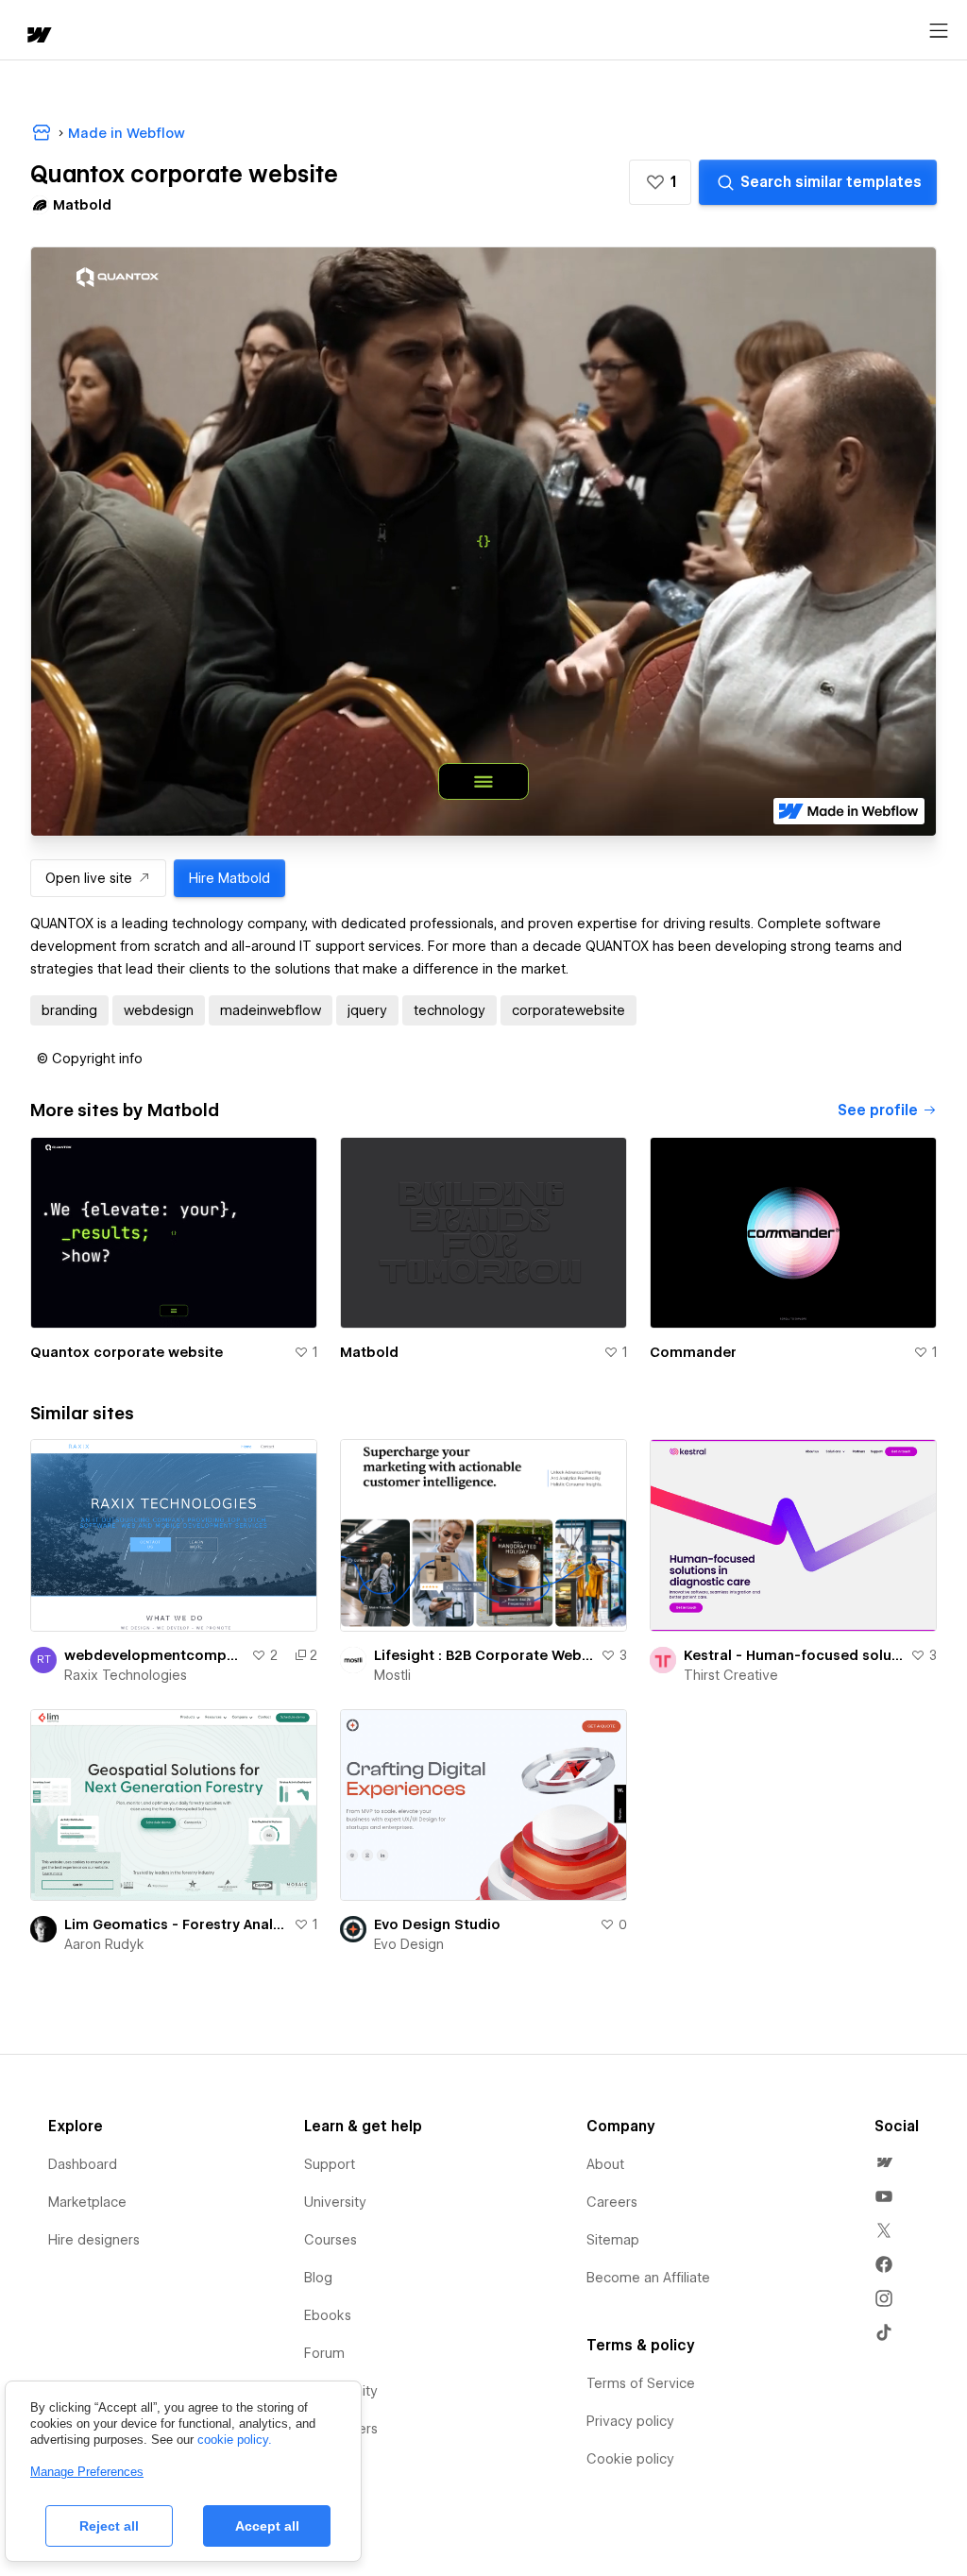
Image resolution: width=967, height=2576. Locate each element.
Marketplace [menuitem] (87, 2202)
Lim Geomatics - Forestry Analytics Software (175, 1924)
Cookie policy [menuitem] (630, 2459)
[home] (38, 36)
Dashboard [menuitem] (83, 2164)
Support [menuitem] (330, 2164)
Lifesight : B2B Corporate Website (483, 1655)
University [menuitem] (335, 2202)
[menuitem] (884, 2162)
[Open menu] (939, 31)
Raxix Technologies (126, 1675)
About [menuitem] (605, 2164)
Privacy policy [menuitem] (630, 2421)
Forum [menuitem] (324, 2353)
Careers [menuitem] (612, 2202)
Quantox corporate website (127, 1352)
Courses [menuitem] (331, 2240)
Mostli (392, 1675)
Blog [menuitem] (318, 2278)
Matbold (369, 1352)
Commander (693, 1352)
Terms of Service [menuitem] (641, 2383)
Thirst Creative (731, 1675)
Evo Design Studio (437, 1924)
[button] (660, 182)
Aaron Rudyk (104, 1944)
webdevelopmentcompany (154, 1655)
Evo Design (409, 1944)
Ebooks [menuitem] (328, 2315)
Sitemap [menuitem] (613, 2240)
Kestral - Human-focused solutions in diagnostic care (793, 1655)
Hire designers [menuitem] (94, 2240)
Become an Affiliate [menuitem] (648, 2278)
